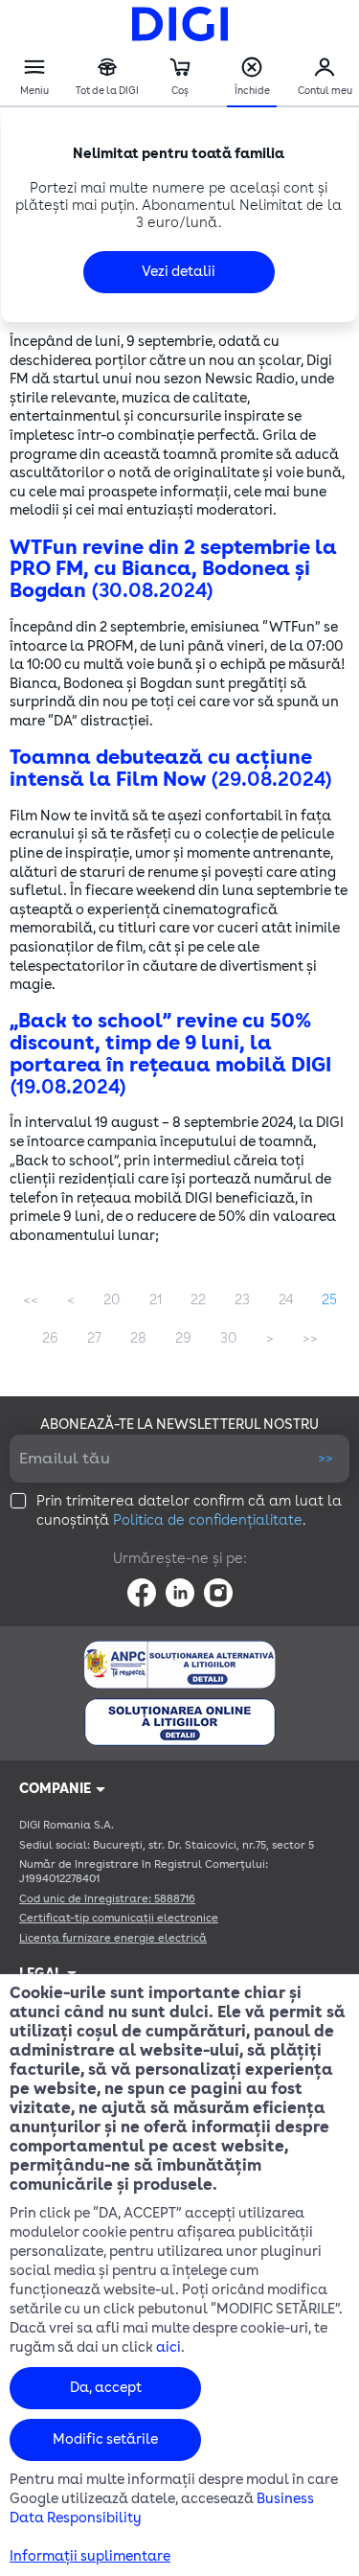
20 (112, 1300)
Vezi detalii (179, 272)
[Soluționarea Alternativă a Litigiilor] (179, 1665)
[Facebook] (142, 1593)
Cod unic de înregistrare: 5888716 (107, 1899)
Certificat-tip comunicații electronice (119, 1918)
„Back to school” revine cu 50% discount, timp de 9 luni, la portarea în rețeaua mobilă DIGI (170, 1054)
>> (325, 1458)
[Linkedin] (180, 1593)
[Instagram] (218, 1593)
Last (310, 1339)
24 (286, 1300)
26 (50, 1338)
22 (198, 1300)
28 (138, 1338)
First (31, 1300)
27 (94, 1338)
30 (229, 1338)
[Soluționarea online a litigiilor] (180, 1722)
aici (168, 2347)
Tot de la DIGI (107, 78)
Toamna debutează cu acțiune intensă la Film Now (171, 769)
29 (183, 1338)
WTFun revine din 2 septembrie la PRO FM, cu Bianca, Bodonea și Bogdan (173, 570)
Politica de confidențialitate (208, 1520)
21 (156, 1300)
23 (242, 1300)
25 (329, 1300)
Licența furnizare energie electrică (113, 1938)
